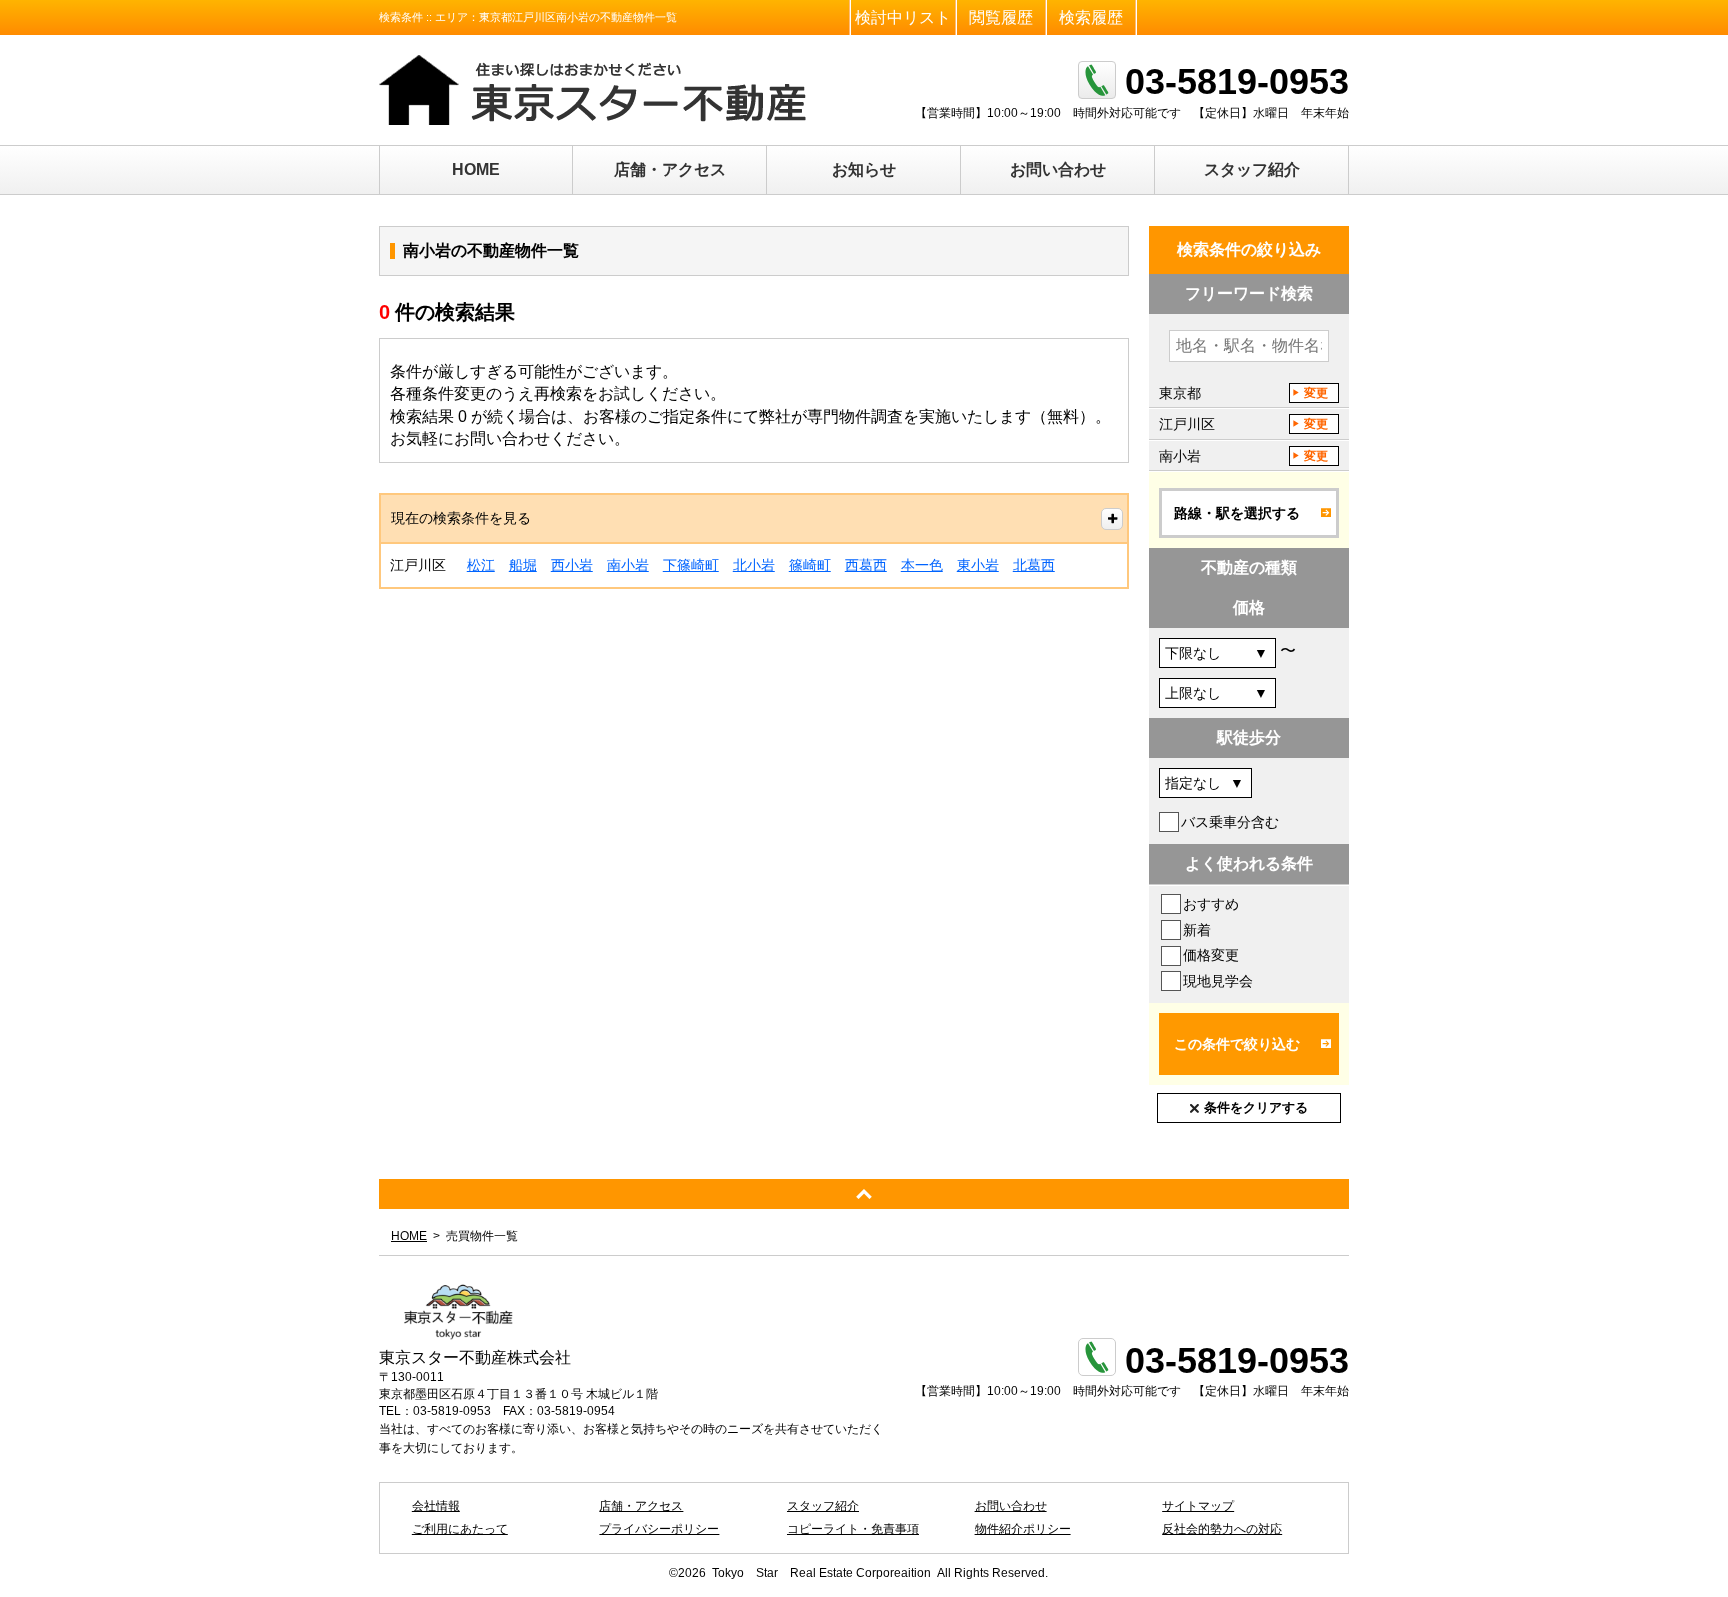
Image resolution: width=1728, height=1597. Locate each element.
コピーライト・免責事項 (853, 1529)
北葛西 (1034, 565)
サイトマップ (1198, 1506)
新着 (1197, 930)
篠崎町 (810, 565)
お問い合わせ (1058, 169)
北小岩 (754, 565)
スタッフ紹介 (1252, 169)
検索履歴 (1091, 17)
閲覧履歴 (1001, 17)
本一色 (922, 565)
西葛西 (866, 565)
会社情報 (436, 1506)
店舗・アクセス (670, 169)
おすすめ (1211, 904)
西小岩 (572, 565)
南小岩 (628, 565)
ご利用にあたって (460, 1529)
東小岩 (978, 565)
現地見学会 (1218, 981)
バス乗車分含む (1230, 822)
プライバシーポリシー (659, 1529)
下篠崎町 (691, 565)
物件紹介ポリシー (1023, 1529)
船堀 (523, 565)
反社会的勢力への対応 (1222, 1529)
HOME (476, 169)
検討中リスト (903, 17)
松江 (481, 565)
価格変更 (1211, 955)
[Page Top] (864, 1194)
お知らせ (864, 169)
